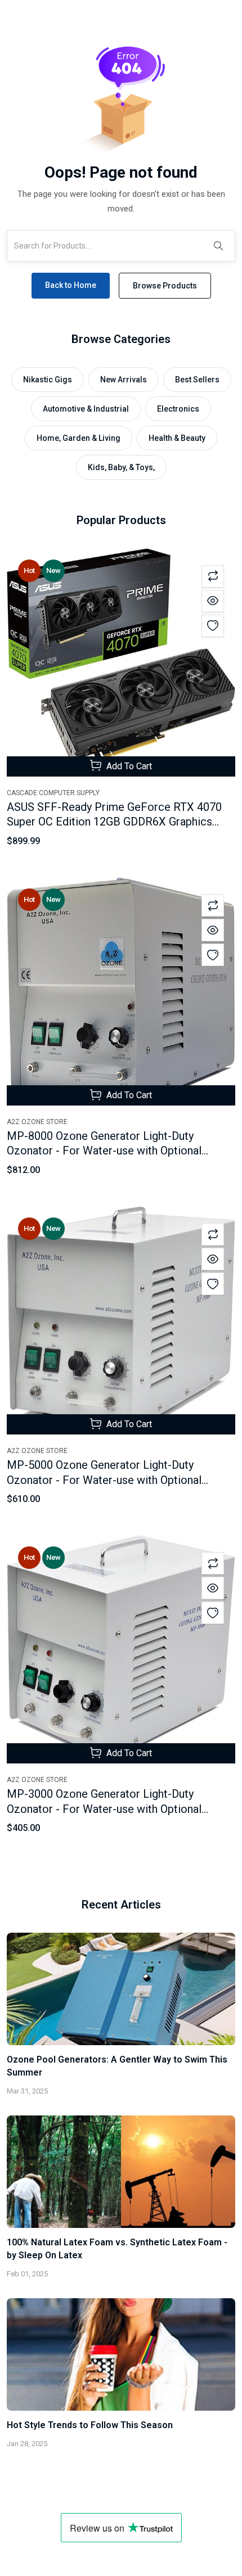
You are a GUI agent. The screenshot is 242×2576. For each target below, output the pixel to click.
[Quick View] (213, 601)
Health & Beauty (177, 438)
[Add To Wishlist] (213, 626)
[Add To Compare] (213, 576)
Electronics (178, 409)
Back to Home (71, 285)
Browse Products (165, 286)
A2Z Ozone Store (37, 1122)
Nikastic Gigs (48, 380)
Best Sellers (197, 380)
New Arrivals (124, 380)
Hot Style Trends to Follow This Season (90, 2425)
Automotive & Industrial (86, 409)
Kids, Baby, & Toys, (121, 467)
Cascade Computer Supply (53, 793)
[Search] (218, 246)
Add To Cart (128, 766)
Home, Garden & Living (79, 438)
